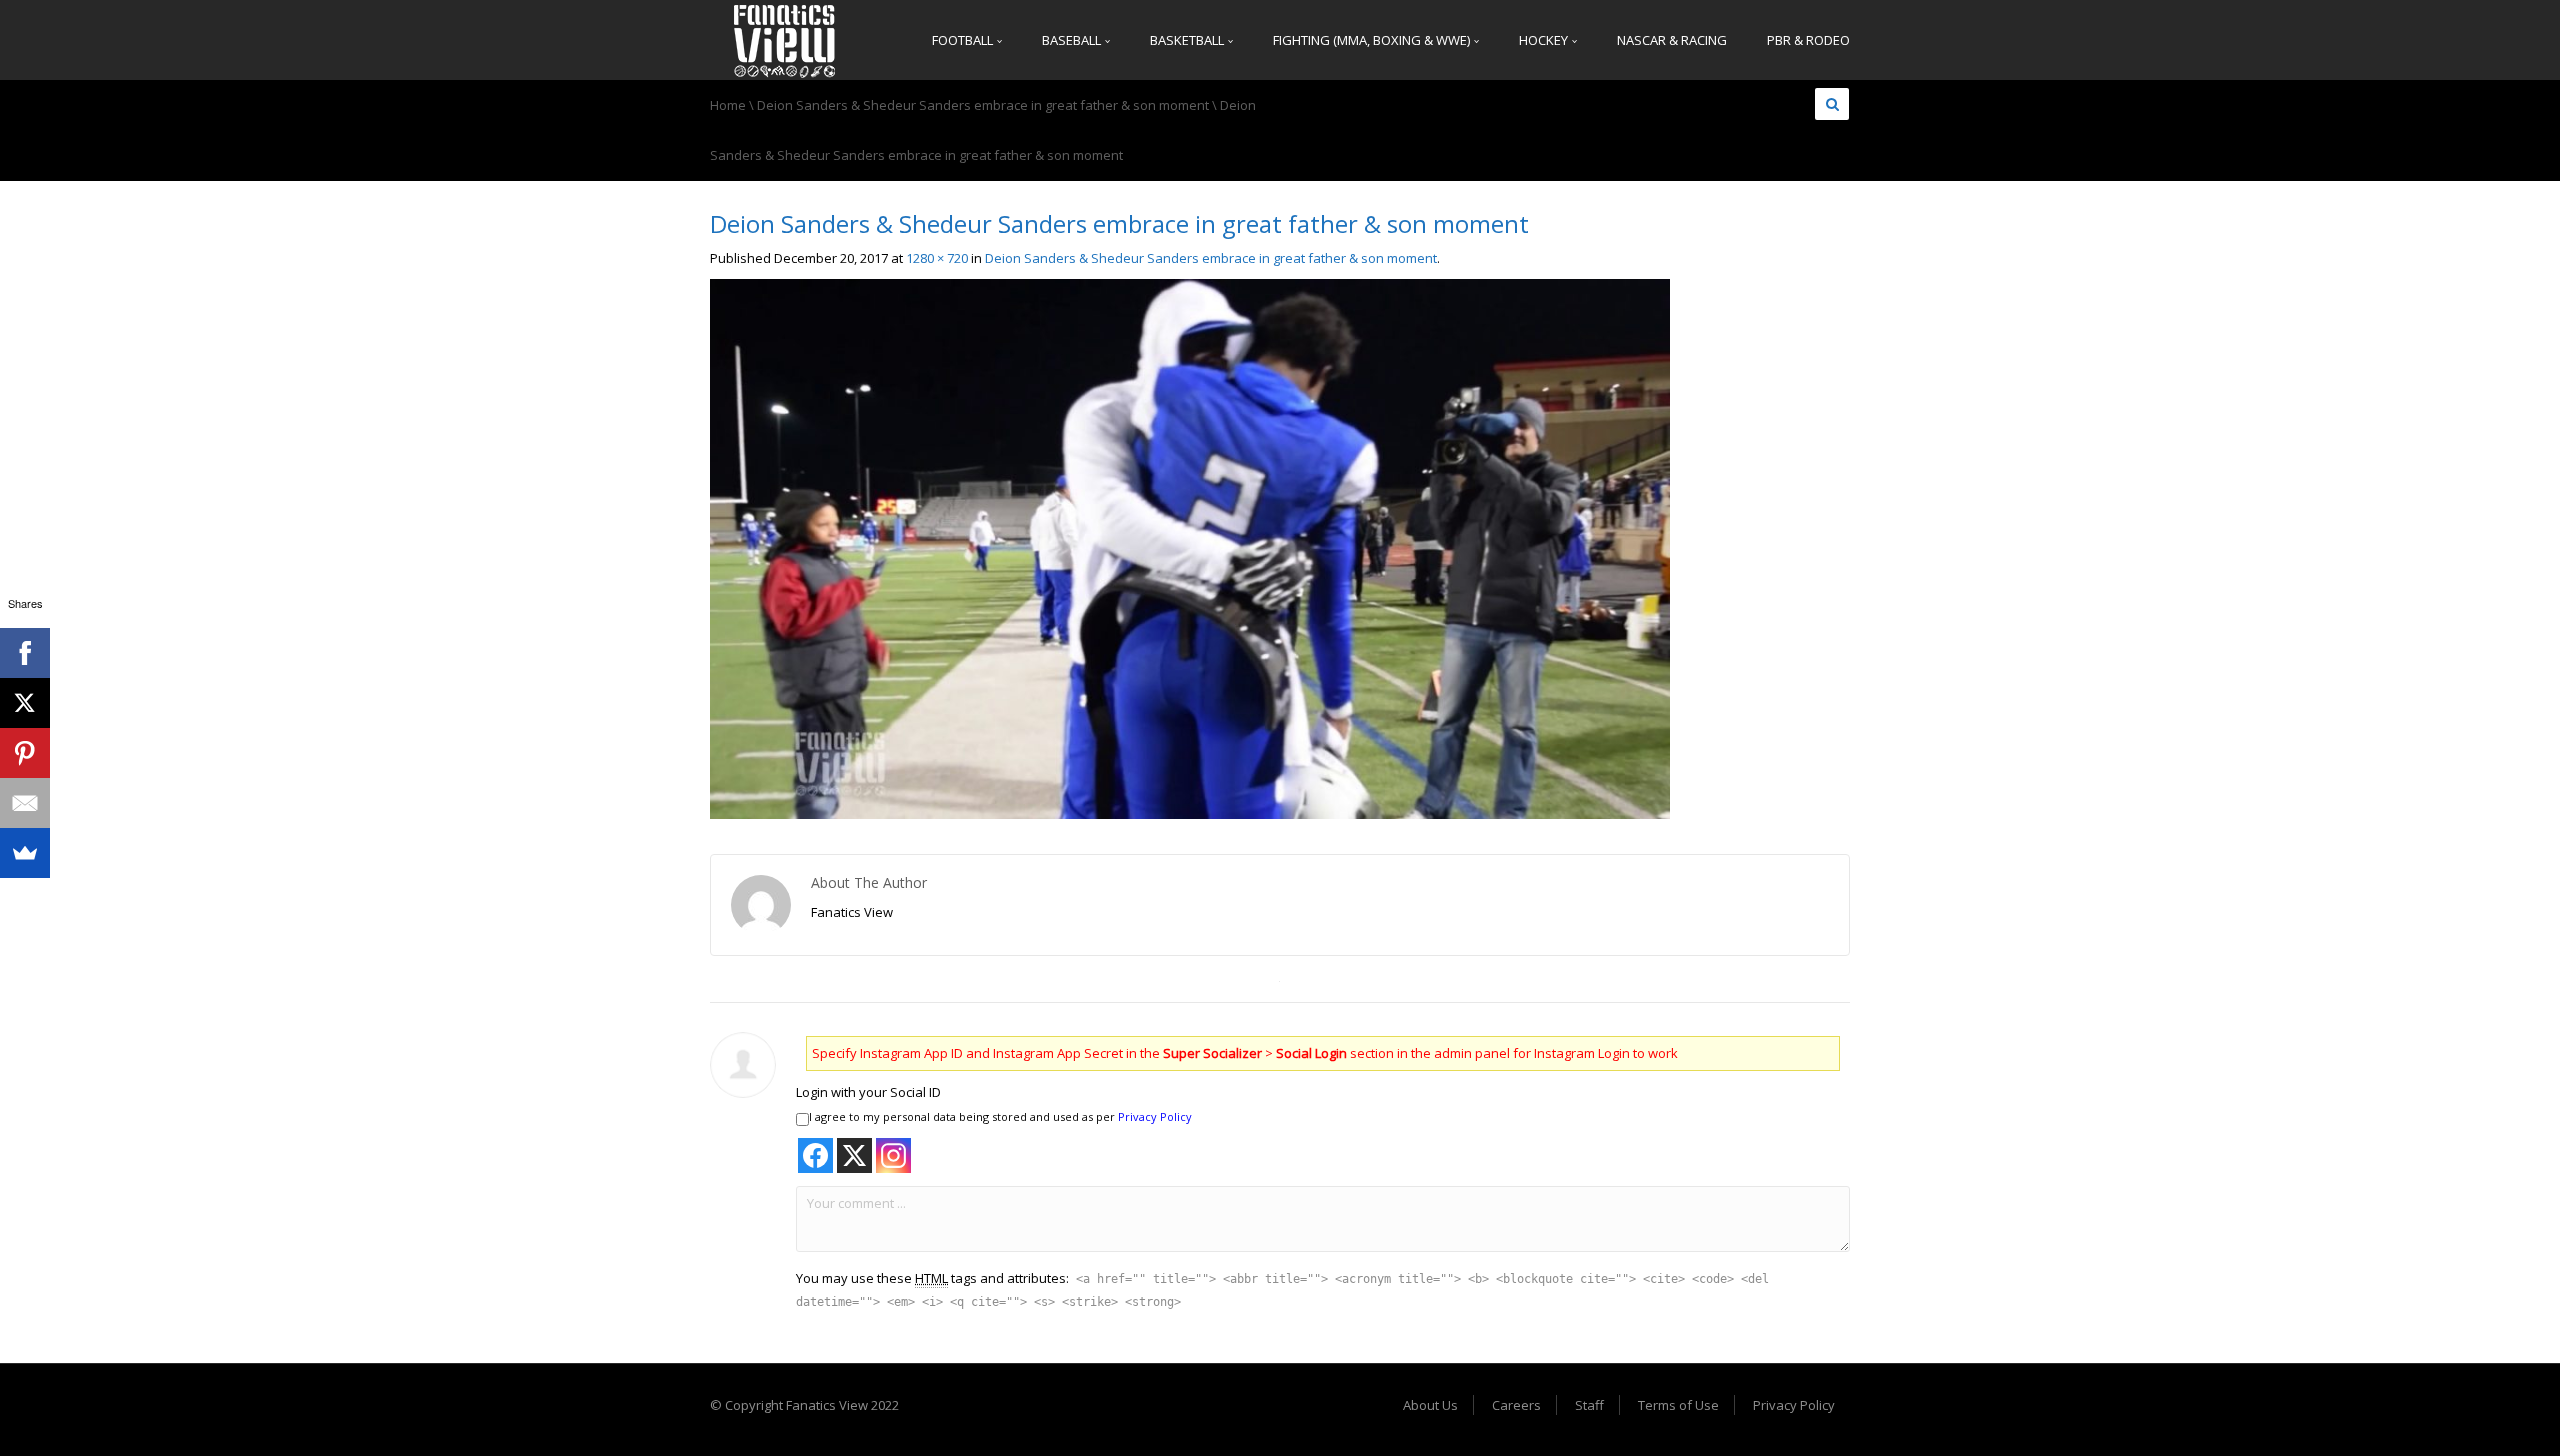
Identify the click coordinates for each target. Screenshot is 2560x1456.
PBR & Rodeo (1808, 40)
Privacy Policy (1155, 1116)
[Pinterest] (25, 753)
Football (964, 40)
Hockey (1545, 40)
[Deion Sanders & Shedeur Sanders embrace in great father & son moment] (1190, 548)
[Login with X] (854, 1155)
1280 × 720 (937, 258)
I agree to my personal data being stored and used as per (1000, 1116)
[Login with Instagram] (893, 1155)
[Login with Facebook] (815, 1155)
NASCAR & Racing (1672, 40)
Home (728, 105)
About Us (1430, 1405)
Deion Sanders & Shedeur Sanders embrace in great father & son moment (983, 105)
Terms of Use (1678, 1405)
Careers (1516, 1405)
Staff (1589, 1405)
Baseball (1073, 40)
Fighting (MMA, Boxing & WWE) (1373, 40)
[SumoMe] (25, 853)
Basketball (1188, 40)
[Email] (25, 803)
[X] (25, 703)
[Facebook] (25, 653)
